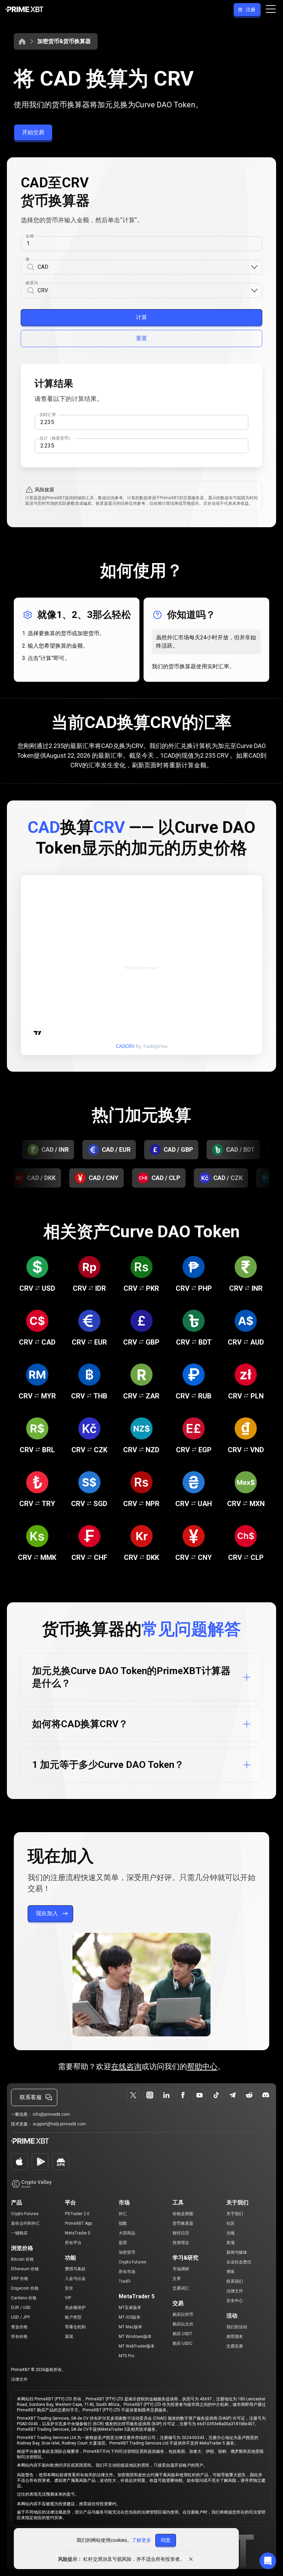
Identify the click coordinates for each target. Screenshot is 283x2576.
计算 (141, 317)
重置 (141, 338)
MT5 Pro (126, 2356)
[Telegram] (233, 2095)
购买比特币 (183, 2314)
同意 (166, 2540)
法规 (231, 2233)
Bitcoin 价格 (22, 2259)
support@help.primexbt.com (59, 2124)
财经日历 (181, 2233)
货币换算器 (183, 2223)
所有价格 (19, 2337)
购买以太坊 (183, 2324)
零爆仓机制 (75, 2327)
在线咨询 (126, 2067)
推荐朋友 (235, 2337)
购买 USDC (183, 2343)
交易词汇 (181, 2288)
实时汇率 (48, 415)
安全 (69, 2288)
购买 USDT (182, 2334)
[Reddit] (249, 2095)
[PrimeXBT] (24, 10)
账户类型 (73, 2317)
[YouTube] (199, 2095)
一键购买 (19, 2233)
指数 (123, 2223)
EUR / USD (21, 2308)
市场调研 (181, 2269)
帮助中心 (202, 2067)
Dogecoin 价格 (25, 2288)
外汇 (123, 2214)
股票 (123, 2243)
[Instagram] (150, 2095)
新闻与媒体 (237, 2252)
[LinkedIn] (166, 2095)
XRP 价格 (20, 2279)
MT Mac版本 (130, 2327)
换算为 (32, 283)
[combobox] (144, 267)
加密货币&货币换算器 (64, 41)
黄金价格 (19, 2327)
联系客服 (31, 2097)
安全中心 (235, 2301)
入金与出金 (75, 2279)
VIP (68, 2298)
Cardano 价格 (24, 2298)
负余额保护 (75, 2308)
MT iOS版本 (130, 2317)
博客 (231, 2272)
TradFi (125, 2281)
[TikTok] (216, 2095)
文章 (177, 2279)
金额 (30, 236)
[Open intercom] (268, 2561)
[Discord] (266, 2095)
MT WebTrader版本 (137, 2346)
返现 (69, 2337)
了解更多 (141, 2540)
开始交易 (33, 132)
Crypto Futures (25, 2214)
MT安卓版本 (130, 2308)
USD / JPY (21, 2317)
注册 (251, 10)
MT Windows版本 (135, 2337)
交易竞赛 (235, 2346)
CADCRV (125, 1046)
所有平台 (73, 2243)
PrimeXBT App (78, 2223)
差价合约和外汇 (26, 2223)
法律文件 (235, 2291)
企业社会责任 (239, 2262)
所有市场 (127, 2272)
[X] (133, 2095)
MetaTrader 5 (78, 2233)
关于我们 (235, 2214)
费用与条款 (75, 2269)
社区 (231, 2223)
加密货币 (127, 2252)
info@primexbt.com (51, 2114)
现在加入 (47, 1913)
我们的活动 (237, 2327)
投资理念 (181, 2243)
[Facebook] (183, 2095)
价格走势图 (183, 2214)
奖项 (231, 2243)
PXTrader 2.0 (77, 2214)
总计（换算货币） (56, 438)
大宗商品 (127, 2233)
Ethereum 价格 (25, 2269)
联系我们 (235, 2281)
